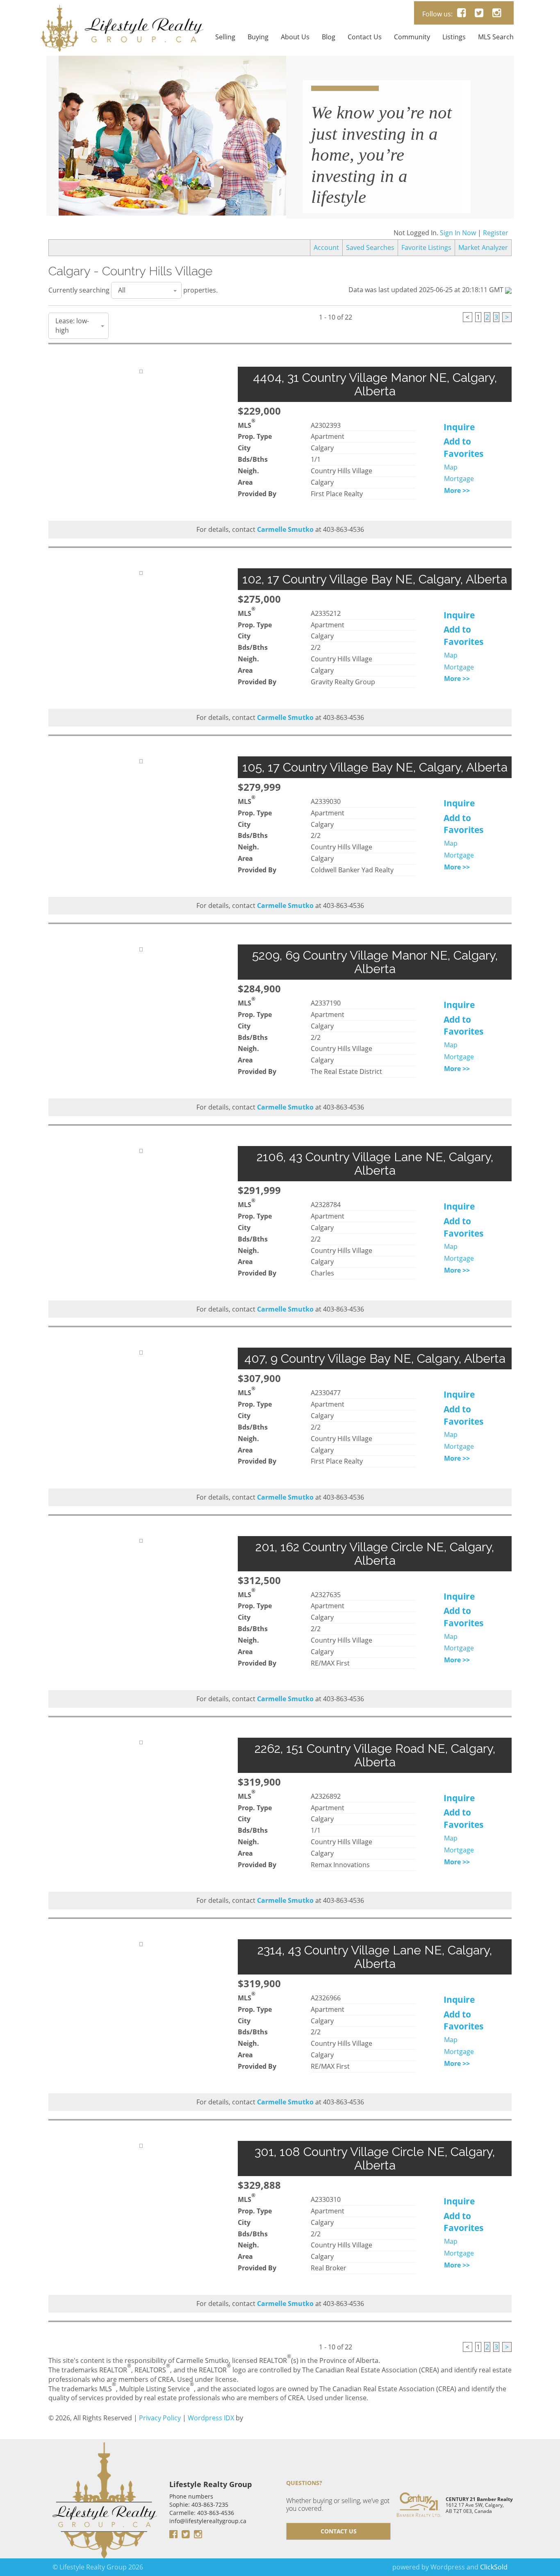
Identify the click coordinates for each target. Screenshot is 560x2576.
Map (451, 482)
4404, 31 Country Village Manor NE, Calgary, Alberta (375, 399)
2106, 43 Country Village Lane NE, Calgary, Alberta (375, 1179)
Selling (225, 37)
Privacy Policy (160, 2433)
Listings (454, 37)
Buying (258, 37)
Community (412, 37)
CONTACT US (339, 2546)
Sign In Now (458, 248)
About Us (295, 37)
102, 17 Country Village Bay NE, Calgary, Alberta (375, 594)
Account (326, 263)
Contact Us (365, 37)
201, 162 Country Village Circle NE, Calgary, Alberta (375, 1568)
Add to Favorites (463, 463)
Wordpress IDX (211, 2433)
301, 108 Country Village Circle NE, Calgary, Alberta (375, 2174)
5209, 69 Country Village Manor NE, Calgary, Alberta (375, 977)
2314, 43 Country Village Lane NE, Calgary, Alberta (375, 1972)
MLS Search (496, 37)
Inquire (459, 442)
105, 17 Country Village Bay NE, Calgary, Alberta (375, 782)
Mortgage (459, 494)
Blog (329, 37)
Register (496, 248)
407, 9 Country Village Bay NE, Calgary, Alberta (375, 1374)
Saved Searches (370, 263)
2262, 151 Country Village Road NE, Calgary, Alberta (375, 1770)
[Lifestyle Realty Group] (122, 11)
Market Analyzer (483, 263)
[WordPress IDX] (265, 2433)
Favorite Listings (426, 263)
